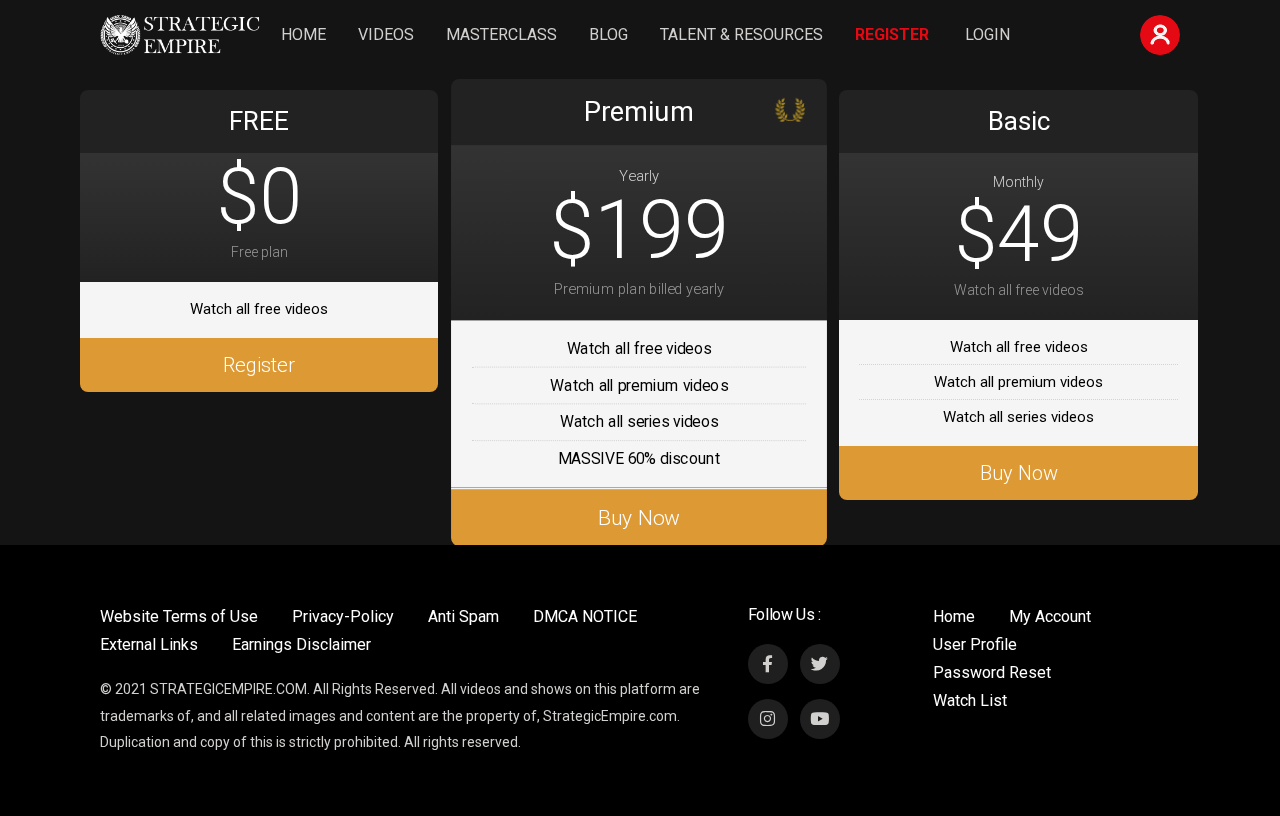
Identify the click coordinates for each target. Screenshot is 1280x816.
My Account (1050, 616)
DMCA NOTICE (585, 616)
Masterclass (501, 34)
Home (303, 34)
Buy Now (639, 517)
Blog (608, 34)
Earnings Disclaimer (301, 644)
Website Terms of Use (179, 616)
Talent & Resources (741, 34)
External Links (149, 644)
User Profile (975, 644)
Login (987, 34)
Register (892, 34)
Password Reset (992, 672)
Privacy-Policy (343, 616)
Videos (386, 34)
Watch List (970, 700)
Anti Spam (463, 616)
